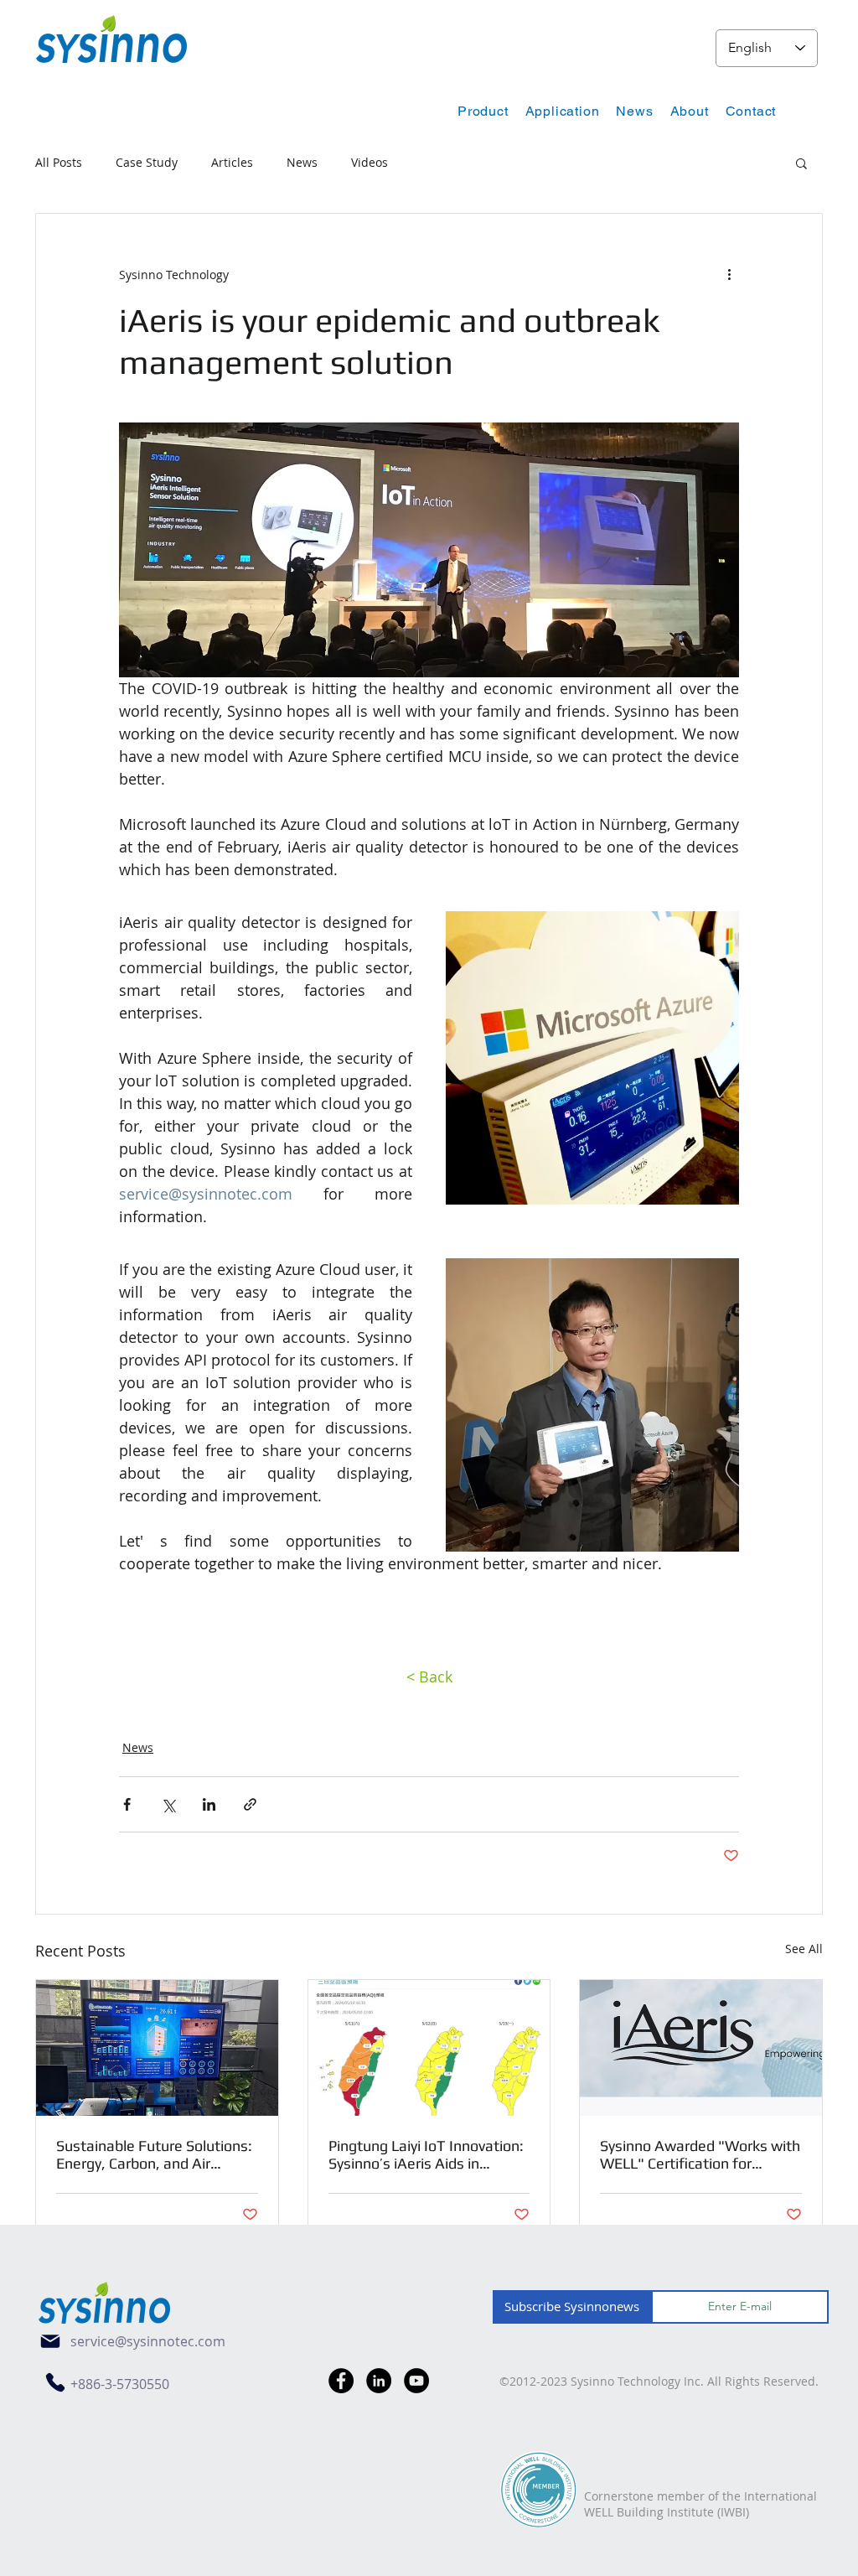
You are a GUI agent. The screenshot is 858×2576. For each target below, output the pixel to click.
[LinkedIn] (379, 2381)
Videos (370, 162)
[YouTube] (416, 2381)
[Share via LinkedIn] (209, 1804)
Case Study (147, 162)
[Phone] (55, 2382)
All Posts (59, 162)
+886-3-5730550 (120, 2384)
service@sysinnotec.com (148, 2341)
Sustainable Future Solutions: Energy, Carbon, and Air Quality (154, 2154)
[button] (483, 111)
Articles (232, 162)
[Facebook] (341, 2381)
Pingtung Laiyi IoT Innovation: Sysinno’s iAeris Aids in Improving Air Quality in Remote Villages (426, 2154)
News (302, 162)
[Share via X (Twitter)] (168, 1804)
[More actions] (729, 274)
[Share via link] (250, 1804)
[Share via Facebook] (127, 1804)
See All (804, 1949)
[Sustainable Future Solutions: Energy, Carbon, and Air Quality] (157, 2048)
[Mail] (50, 2341)
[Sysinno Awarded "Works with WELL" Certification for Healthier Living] (701, 2048)
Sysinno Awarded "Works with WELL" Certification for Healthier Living (700, 2154)
